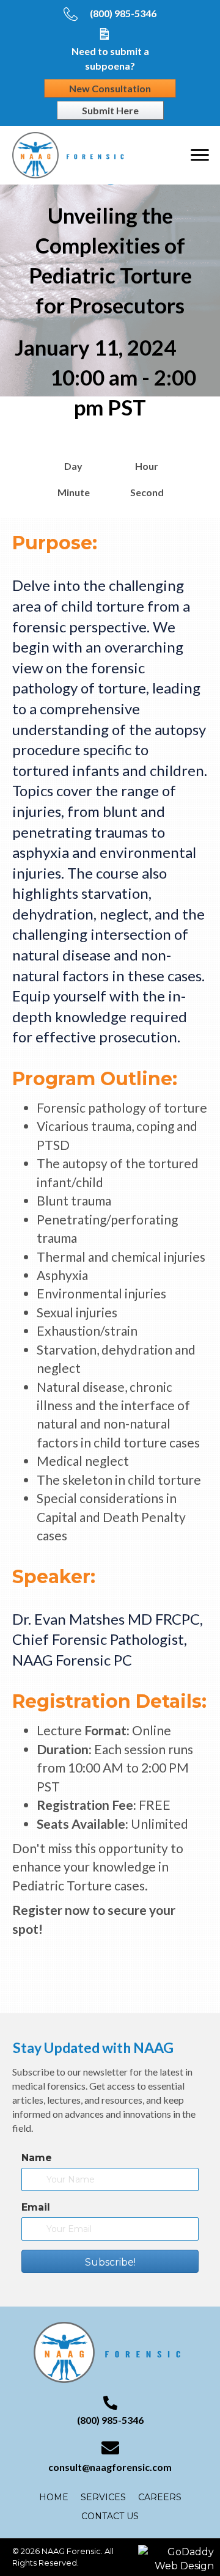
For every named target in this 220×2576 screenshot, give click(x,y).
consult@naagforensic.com (110, 2467)
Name (37, 2158)
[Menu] (200, 155)
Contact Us (110, 2516)
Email (36, 2207)
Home (54, 2497)
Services (103, 2497)
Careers (160, 2497)
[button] (110, 2261)
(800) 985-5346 (123, 13)
